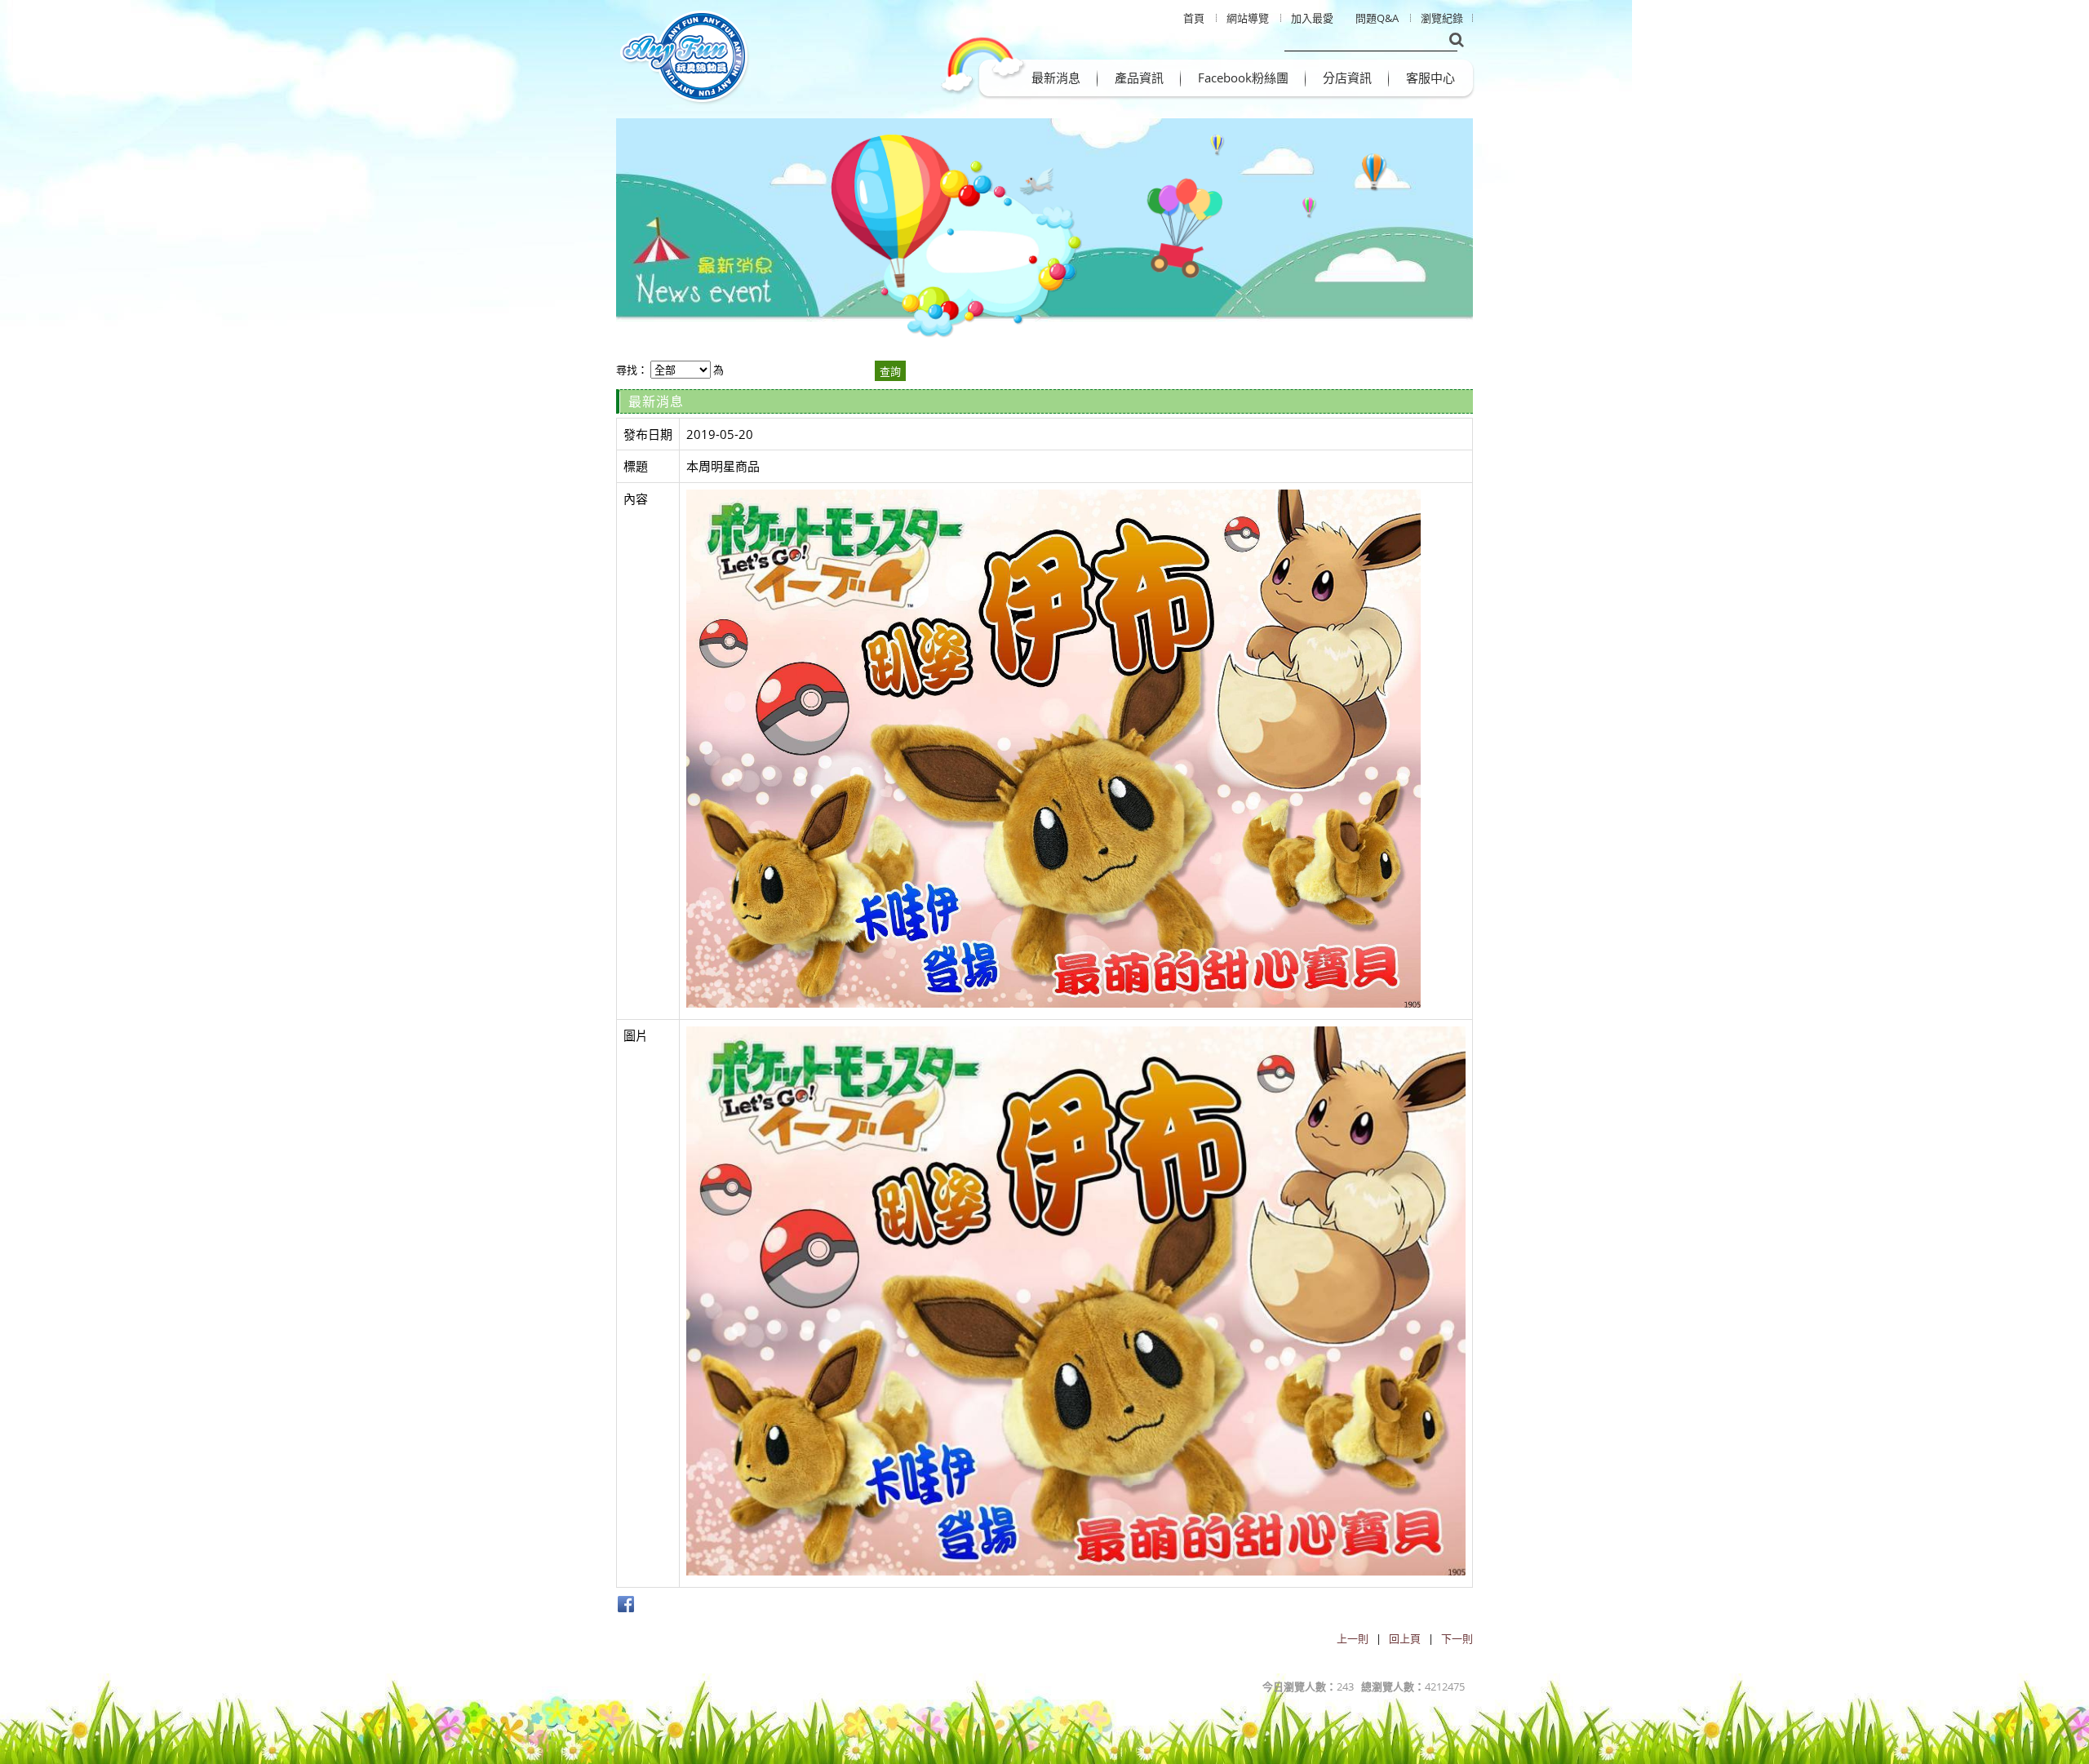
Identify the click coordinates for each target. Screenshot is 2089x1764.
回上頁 (1405, 1638)
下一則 (1457, 1638)
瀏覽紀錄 (1442, 18)
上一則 (1353, 1638)
